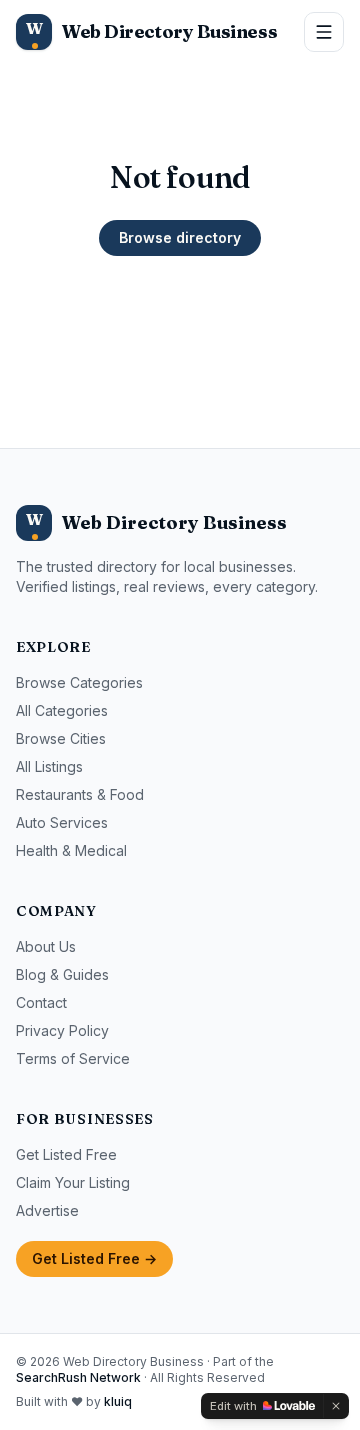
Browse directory (180, 237)
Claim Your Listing (73, 1182)
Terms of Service (73, 1058)
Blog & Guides (62, 974)
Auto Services (62, 822)
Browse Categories (79, 682)
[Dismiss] (336, 1406)
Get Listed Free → (94, 1258)
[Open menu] (324, 32)
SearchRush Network (78, 1377)
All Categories (62, 710)
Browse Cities (61, 738)
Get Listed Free (66, 1154)
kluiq (118, 1401)
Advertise (47, 1210)
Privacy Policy (62, 1030)
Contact (41, 1002)
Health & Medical (71, 850)
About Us (46, 946)
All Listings (49, 766)
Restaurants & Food (80, 794)
